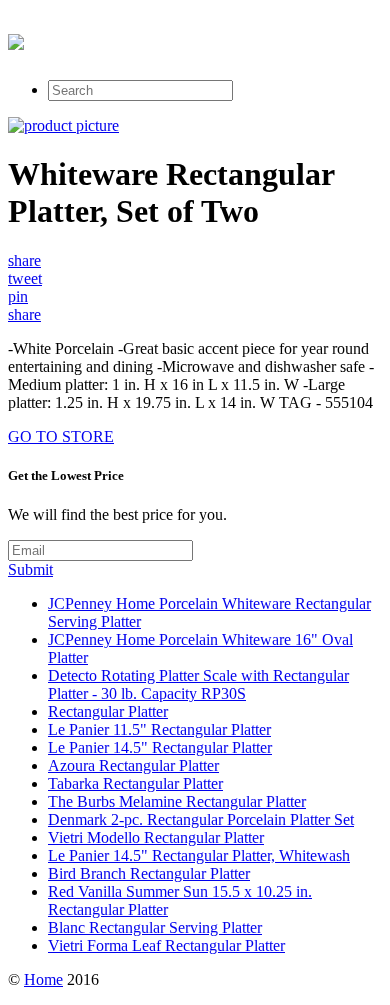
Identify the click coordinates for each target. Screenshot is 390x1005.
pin (18, 296)
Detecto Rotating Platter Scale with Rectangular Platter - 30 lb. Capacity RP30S (198, 684)
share (24, 260)
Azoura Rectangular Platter (133, 765)
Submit (30, 569)
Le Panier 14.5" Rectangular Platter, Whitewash (199, 855)
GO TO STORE (61, 436)
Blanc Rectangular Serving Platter (155, 927)
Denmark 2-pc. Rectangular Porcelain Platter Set (201, 819)
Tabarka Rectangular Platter (135, 783)
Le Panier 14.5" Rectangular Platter (160, 747)
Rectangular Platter (108, 711)
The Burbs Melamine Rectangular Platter (177, 801)
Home (43, 979)
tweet (25, 278)
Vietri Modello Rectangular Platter (156, 837)
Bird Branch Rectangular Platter (149, 873)
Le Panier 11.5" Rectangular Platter (159, 729)
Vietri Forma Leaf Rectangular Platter (166, 945)
